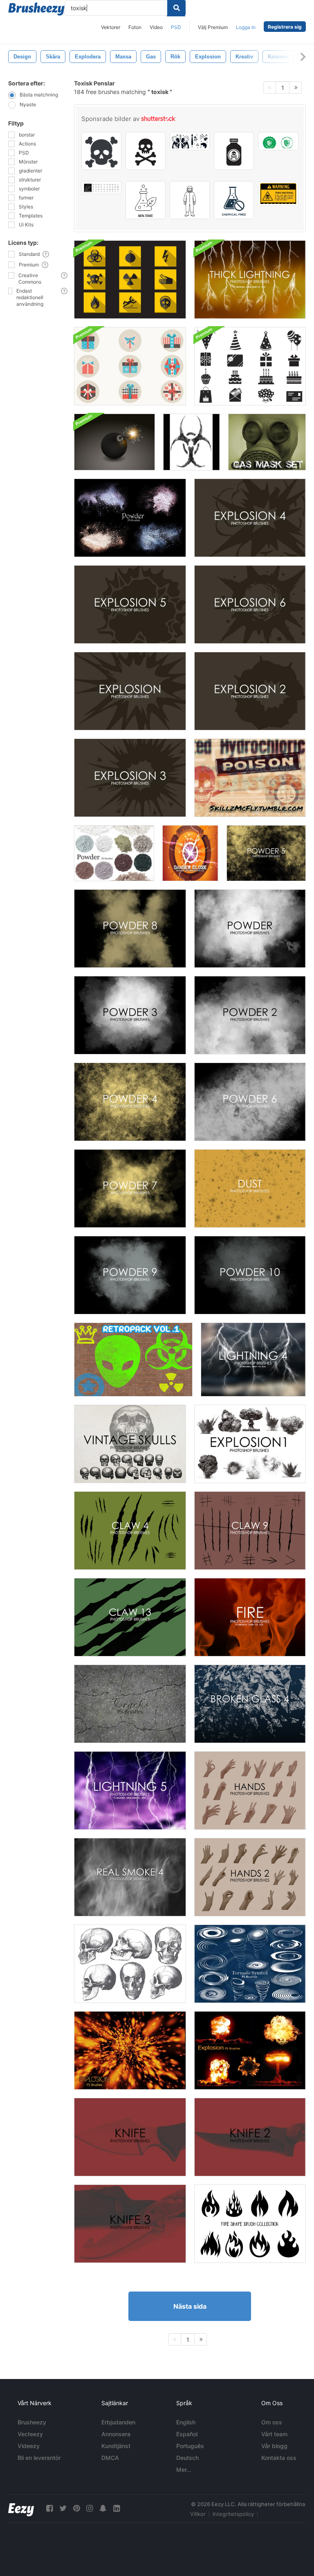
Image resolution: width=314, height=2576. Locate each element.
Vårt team (274, 2434)
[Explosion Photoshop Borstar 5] (130, 604)
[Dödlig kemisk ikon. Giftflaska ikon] (234, 151)
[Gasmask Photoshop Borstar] (267, 442)
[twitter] (63, 2508)
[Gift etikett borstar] (250, 778)
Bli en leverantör (39, 2458)
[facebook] (49, 2508)
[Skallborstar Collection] (130, 1964)
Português (190, 2446)
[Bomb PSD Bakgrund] (114, 442)
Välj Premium (213, 27)
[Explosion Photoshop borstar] (130, 691)
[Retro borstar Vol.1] (133, 1360)
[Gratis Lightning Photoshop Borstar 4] (253, 1360)
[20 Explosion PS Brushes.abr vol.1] (130, 2050)
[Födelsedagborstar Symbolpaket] (250, 366)
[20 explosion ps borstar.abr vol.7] (250, 2050)
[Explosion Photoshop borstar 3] (130, 778)
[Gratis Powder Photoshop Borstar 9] (130, 1275)
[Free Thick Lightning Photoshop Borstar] (250, 280)
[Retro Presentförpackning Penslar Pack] (130, 366)
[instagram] (90, 2508)
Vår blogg (274, 2446)
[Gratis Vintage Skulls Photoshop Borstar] (130, 1444)
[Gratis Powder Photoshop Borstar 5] (266, 853)
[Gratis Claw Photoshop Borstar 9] (250, 1531)
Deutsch (187, 2458)
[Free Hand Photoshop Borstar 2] (250, 1877)
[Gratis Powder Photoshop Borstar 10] (250, 1275)
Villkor (198, 2514)
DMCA (110, 2458)
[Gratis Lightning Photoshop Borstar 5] (130, 1790)
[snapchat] (103, 2508)
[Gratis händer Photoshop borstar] (250, 1790)
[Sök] (176, 8)
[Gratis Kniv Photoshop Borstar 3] (130, 2224)
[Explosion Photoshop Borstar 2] (250, 691)
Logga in (246, 27)
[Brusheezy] (36, 9)
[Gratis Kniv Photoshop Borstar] (130, 2137)
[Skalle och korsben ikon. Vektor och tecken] (146, 151)
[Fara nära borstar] (190, 853)
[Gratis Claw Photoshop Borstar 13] (130, 1617)
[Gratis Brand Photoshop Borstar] (250, 1617)
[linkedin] (117, 2508)
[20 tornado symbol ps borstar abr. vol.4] (250, 1964)
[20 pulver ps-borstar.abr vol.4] (130, 518)
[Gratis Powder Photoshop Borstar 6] (250, 1102)
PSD (176, 27)
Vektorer (111, 27)
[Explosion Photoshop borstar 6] (250, 604)
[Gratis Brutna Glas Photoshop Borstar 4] (250, 1704)
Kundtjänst (116, 2446)
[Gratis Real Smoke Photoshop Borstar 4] (130, 1877)
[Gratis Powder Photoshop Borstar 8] (130, 929)
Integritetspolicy (233, 2514)
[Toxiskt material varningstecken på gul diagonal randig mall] (278, 194)
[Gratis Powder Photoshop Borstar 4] (130, 1102)
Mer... (184, 2470)
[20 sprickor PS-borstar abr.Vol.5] (130, 1704)
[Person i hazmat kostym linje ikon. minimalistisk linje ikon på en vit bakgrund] (190, 200)
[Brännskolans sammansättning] (250, 2224)
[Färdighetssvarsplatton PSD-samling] (130, 280)
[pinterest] (76, 2508)
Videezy (29, 2446)
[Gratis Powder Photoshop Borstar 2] (250, 1015)
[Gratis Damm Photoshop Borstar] (250, 1188)
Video (156, 27)
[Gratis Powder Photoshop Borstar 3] (130, 1015)
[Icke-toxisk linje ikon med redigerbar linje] (146, 200)
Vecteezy (30, 2434)
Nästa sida (190, 2306)
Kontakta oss (279, 2458)
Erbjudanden (118, 2422)
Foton (135, 27)
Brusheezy (32, 2422)
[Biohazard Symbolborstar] (192, 442)
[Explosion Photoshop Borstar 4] (250, 518)
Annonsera (116, 2434)
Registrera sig (285, 27)
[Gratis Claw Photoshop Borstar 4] (130, 1531)
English (186, 2422)
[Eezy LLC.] (21, 2508)
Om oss (272, 2422)
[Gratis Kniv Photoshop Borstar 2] (250, 2137)
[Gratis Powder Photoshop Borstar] (250, 929)
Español (187, 2434)
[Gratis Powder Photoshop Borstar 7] (130, 1188)
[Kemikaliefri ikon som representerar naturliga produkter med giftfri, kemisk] (234, 200)
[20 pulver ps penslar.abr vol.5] (114, 853)
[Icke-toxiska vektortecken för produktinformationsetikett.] (278, 141)
